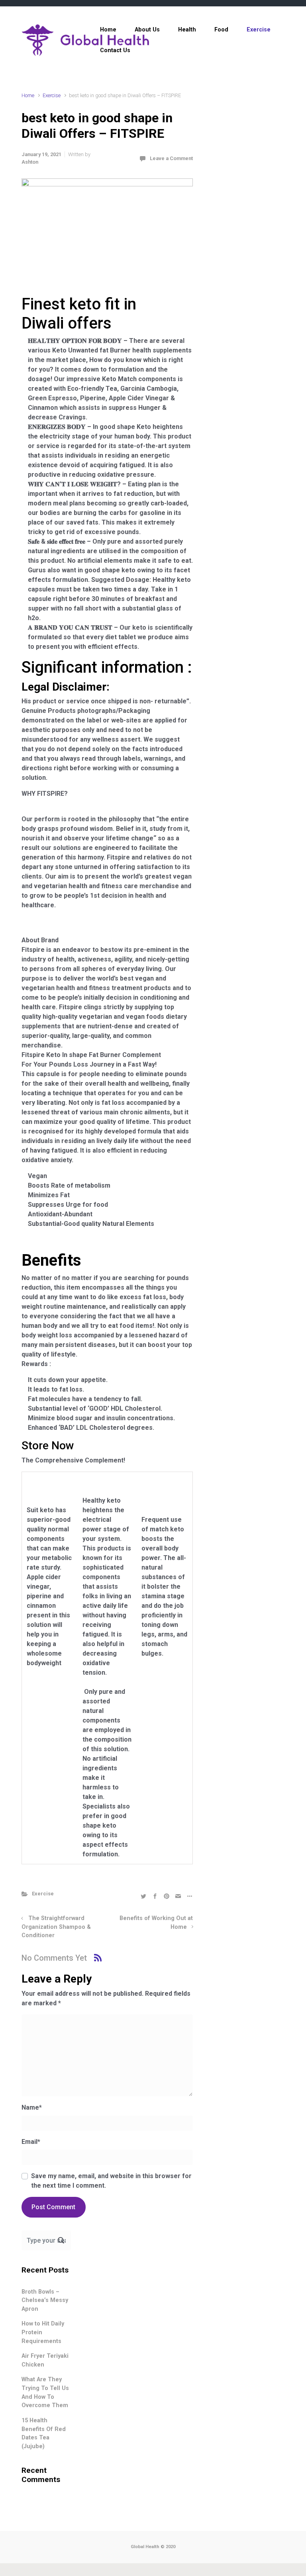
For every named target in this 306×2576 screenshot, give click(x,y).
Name (32, 2107)
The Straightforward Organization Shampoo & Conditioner (56, 1927)
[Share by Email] (178, 1896)
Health (187, 30)
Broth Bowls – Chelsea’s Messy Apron (45, 2300)
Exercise (259, 30)
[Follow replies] (98, 1958)
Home (108, 30)
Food (221, 30)
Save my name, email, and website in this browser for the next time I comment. (111, 2181)
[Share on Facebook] (155, 1896)
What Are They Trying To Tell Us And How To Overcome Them (45, 2392)
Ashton (30, 162)
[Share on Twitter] (143, 1896)
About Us (147, 30)
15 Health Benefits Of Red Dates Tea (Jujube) (44, 2433)
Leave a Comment (171, 158)
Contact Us (115, 50)
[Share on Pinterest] (167, 1896)
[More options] (189, 1896)
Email (31, 2142)
